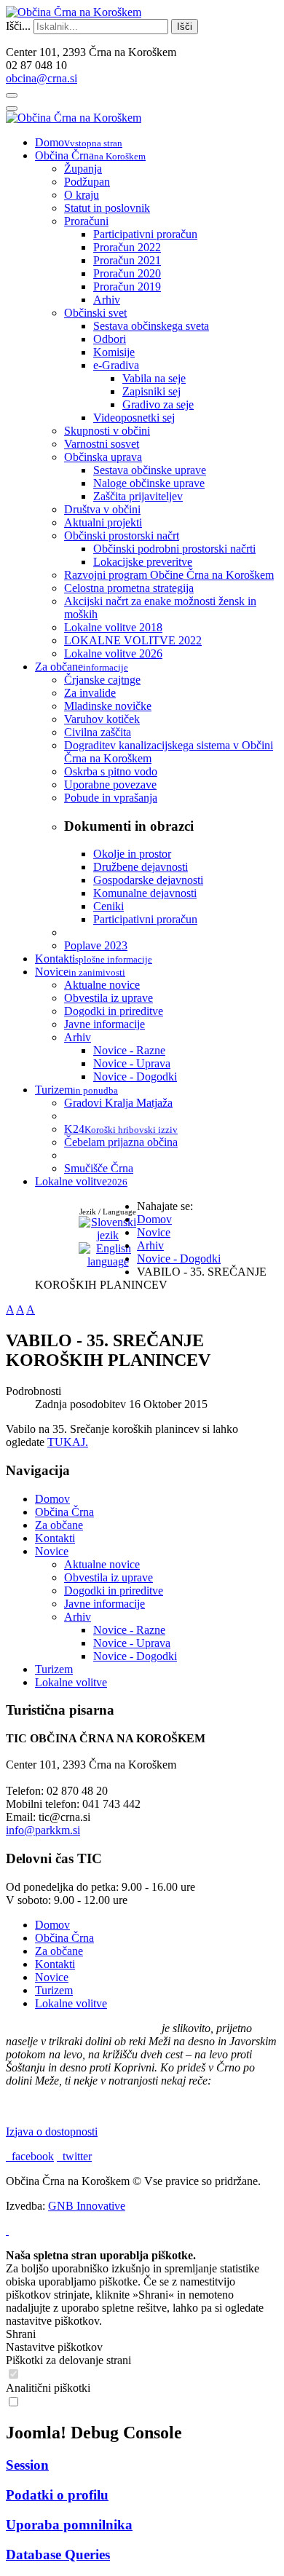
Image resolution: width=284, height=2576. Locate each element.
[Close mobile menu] (12, 108)
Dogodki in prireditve (114, 1591)
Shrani (21, 2334)
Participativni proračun (145, 919)
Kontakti (55, 1538)
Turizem (54, 1669)
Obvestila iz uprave (109, 1577)
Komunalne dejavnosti (145, 893)
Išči (185, 27)
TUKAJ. (68, 1442)
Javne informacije (104, 1604)
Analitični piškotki (48, 2388)
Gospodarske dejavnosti (148, 880)
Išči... (18, 26)
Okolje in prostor (132, 854)
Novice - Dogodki (135, 1656)
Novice (52, 1551)
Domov (52, 1499)
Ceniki (109, 906)
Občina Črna (64, 1512)
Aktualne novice (102, 1564)
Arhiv (78, 1617)
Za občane (59, 1525)
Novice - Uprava (132, 1643)
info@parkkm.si (43, 1830)
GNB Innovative (87, 2206)
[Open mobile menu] (12, 95)
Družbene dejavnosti (141, 867)
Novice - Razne (129, 1630)
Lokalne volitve (71, 1682)
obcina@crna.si (42, 78)
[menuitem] (79, 142)
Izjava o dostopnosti (52, 2131)
